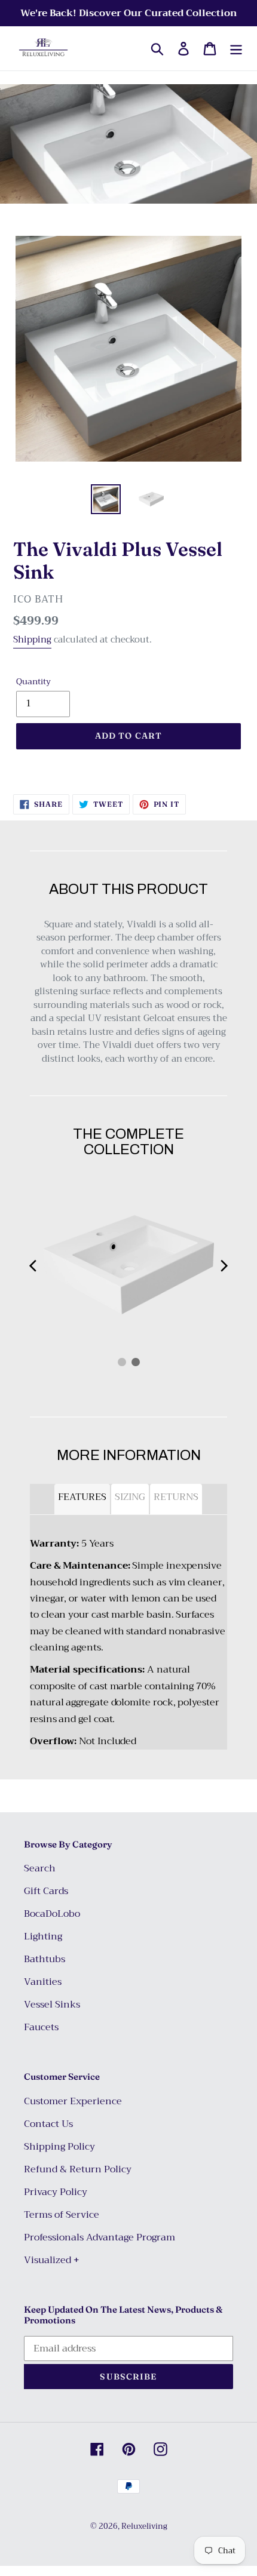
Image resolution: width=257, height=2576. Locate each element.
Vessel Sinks (52, 2005)
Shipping (32, 640)
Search (40, 1868)
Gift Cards (46, 1891)
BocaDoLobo (52, 1914)
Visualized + (51, 2260)
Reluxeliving (144, 2526)
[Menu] (236, 49)
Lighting (43, 1936)
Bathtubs (45, 1959)
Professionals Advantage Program (100, 2237)
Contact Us (48, 2124)
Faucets (41, 2027)
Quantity (33, 682)
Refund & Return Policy (78, 2169)
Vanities (43, 1982)
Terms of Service (62, 2215)
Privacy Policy (56, 2192)
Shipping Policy (59, 2147)
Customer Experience (73, 2101)
